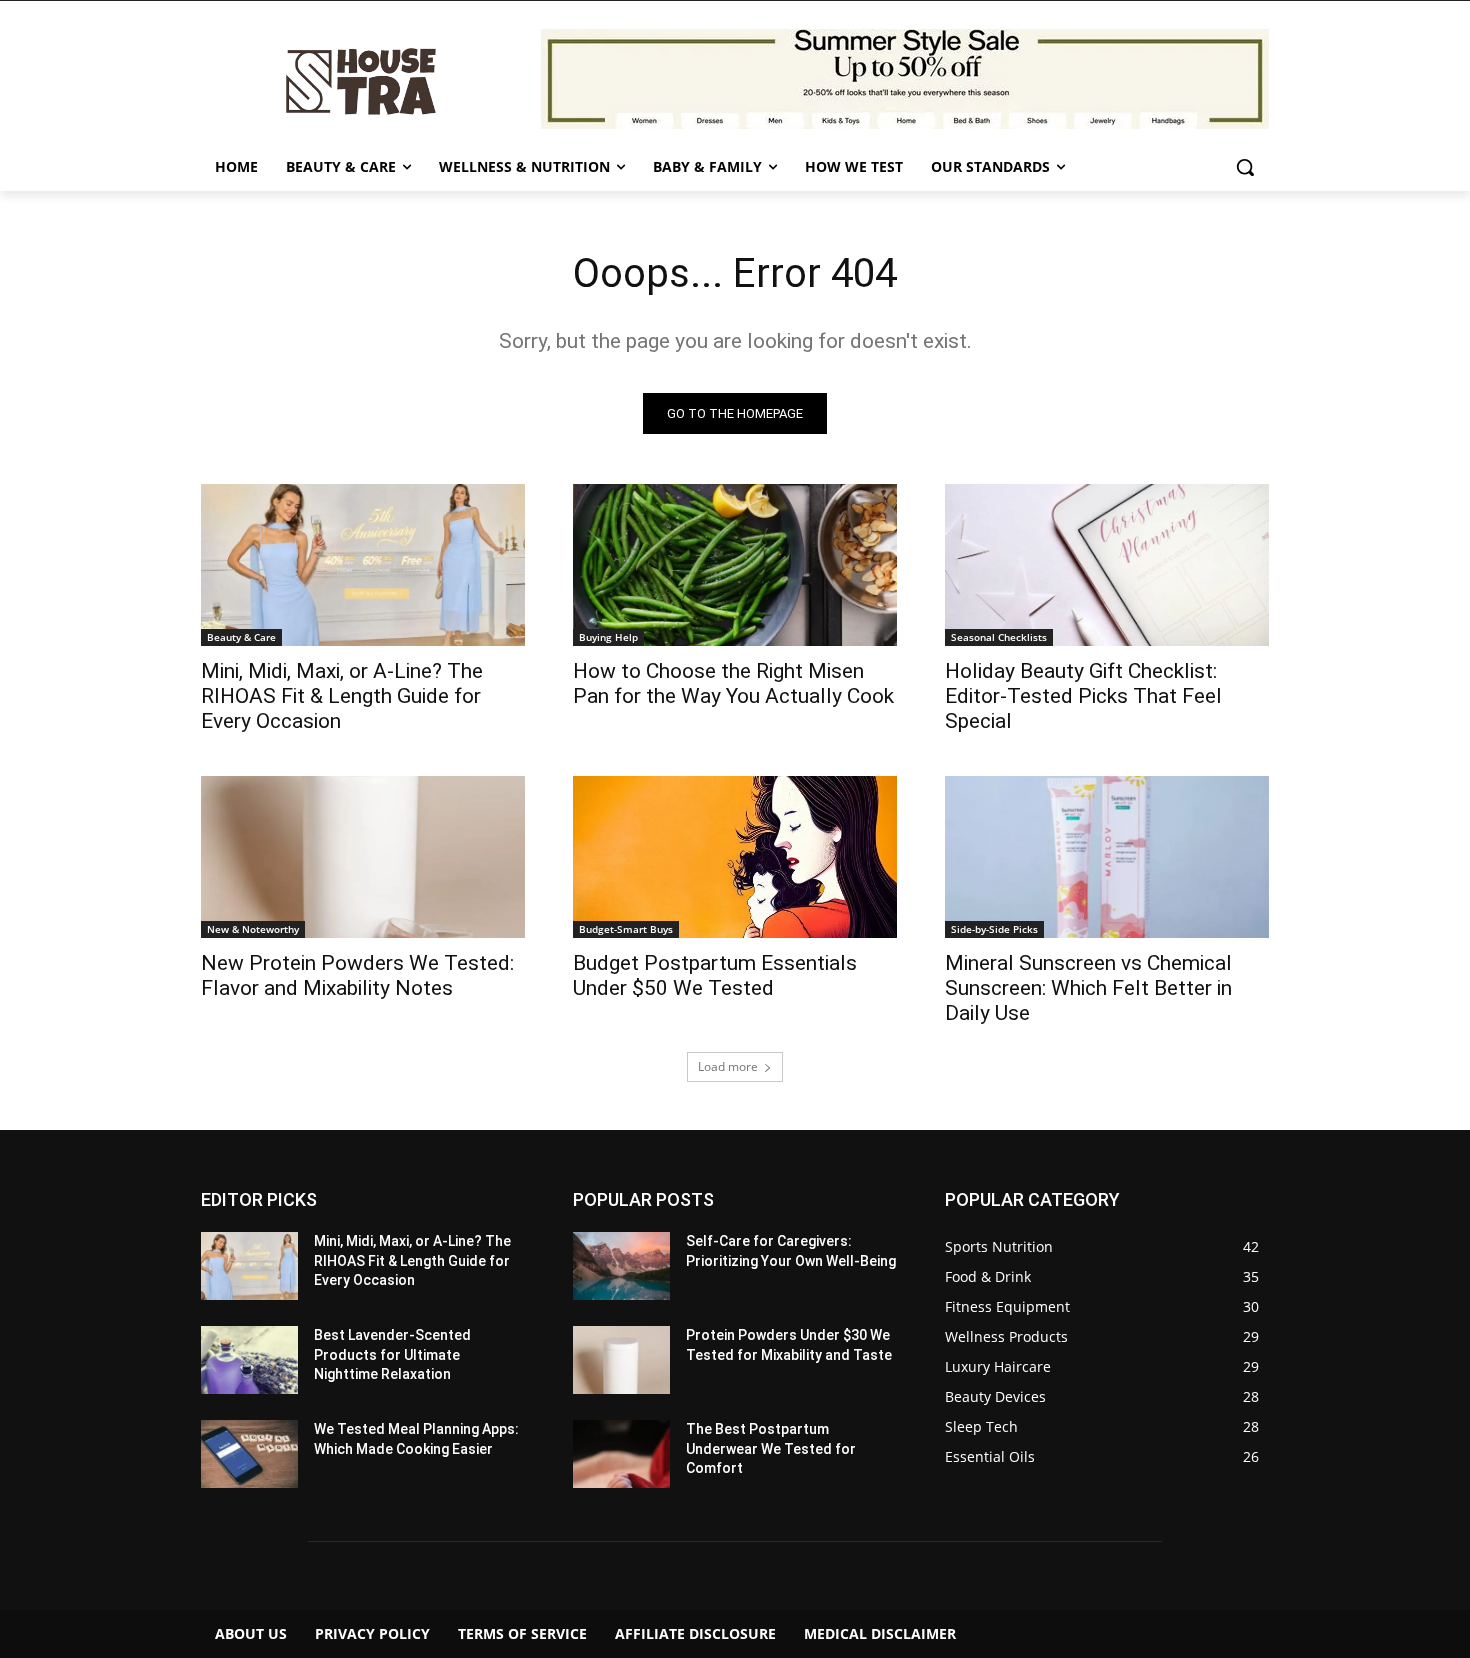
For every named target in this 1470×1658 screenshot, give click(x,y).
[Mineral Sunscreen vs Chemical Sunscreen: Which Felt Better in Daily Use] (1107, 857)
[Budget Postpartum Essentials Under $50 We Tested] (735, 857)
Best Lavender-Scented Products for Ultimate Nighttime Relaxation (392, 1354)
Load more (728, 1066)
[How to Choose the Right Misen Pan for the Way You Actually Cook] (735, 565)
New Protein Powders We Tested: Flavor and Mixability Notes (357, 975)
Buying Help (608, 637)
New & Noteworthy (253, 929)
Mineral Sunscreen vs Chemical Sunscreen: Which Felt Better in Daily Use (1088, 988)
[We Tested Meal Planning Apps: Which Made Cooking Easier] (249, 1454)
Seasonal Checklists (999, 637)
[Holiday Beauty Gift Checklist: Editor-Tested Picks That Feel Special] (1107, 565)
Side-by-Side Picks (994, 929)
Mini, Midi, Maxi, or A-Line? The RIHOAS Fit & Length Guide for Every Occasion (342, 696)
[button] (1245, 167)
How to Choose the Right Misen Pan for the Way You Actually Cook (733, 683)
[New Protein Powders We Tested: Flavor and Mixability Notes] (363, 857)
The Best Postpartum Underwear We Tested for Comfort (771, 1448)
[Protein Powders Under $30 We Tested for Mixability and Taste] (621, 1360)
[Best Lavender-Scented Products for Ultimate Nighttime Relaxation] (249, 1360)
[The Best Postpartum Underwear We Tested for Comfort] (621, 1454)
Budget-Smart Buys (626, 929)
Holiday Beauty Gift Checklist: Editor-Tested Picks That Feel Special (1083, 696)
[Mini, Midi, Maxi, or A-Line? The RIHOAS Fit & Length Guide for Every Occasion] (363, 565)
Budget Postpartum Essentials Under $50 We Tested (715, 975)
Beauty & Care (241, 637)
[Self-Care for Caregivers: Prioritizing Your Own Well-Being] (621, 1266)
